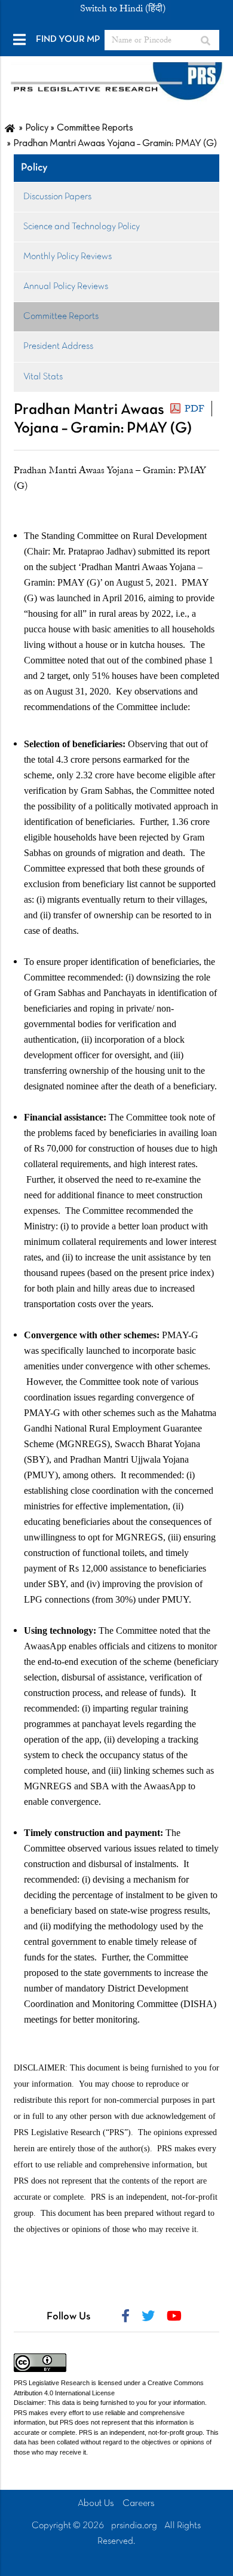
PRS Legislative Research (52, 2383)
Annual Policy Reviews (66, 287)
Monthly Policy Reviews (68, 257)
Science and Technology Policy (82, 227)
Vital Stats (43, 377)
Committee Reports (61, 316)
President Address (58, 346)
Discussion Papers (57, 197)
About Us (96, 2504)
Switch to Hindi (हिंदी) (123, 8)
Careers (139, 2504)
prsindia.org (134, 2526)
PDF (194, 409)
